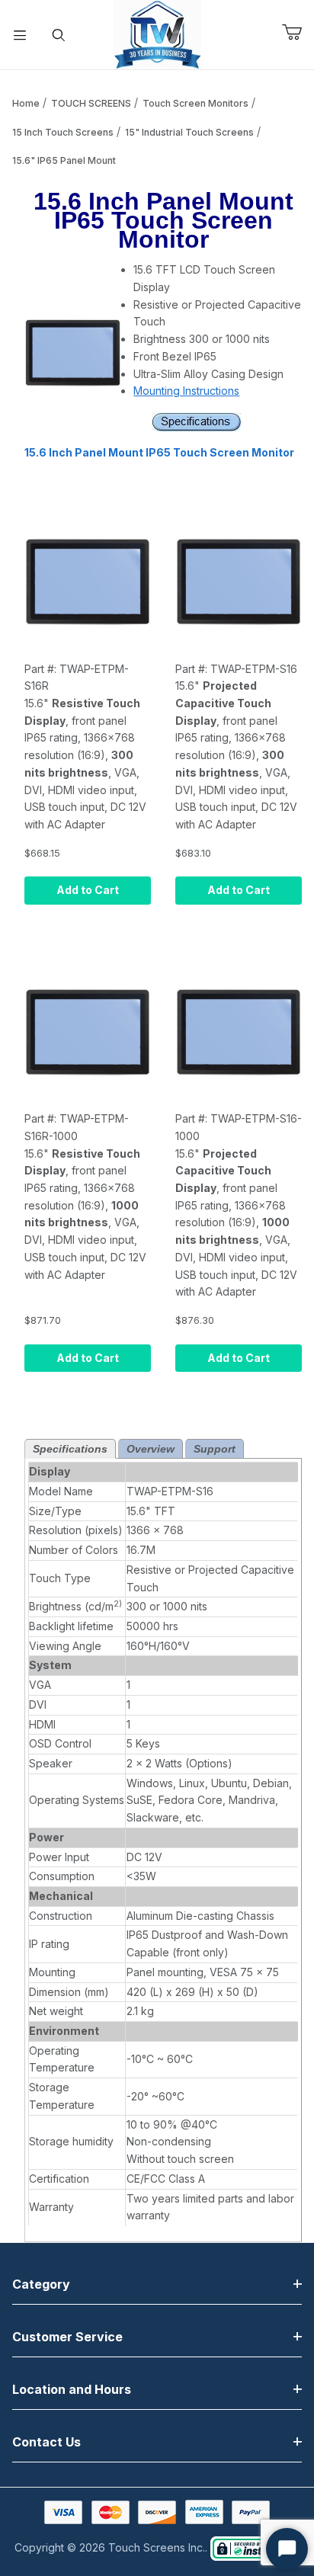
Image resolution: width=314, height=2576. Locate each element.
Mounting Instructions (186, 391)
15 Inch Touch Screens (63, 132)
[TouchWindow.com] (157, 33)
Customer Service (67, 2337)
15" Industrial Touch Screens (189, 132)
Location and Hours (72, 2389)
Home (26, 103)
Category (41, 2284)
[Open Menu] (20, 35)
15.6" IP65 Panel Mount (64, 160)
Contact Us (46, 2442)
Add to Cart (88, 890)
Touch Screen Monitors (195, 103)
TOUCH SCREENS (91, 103)
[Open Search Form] (59, 35)
